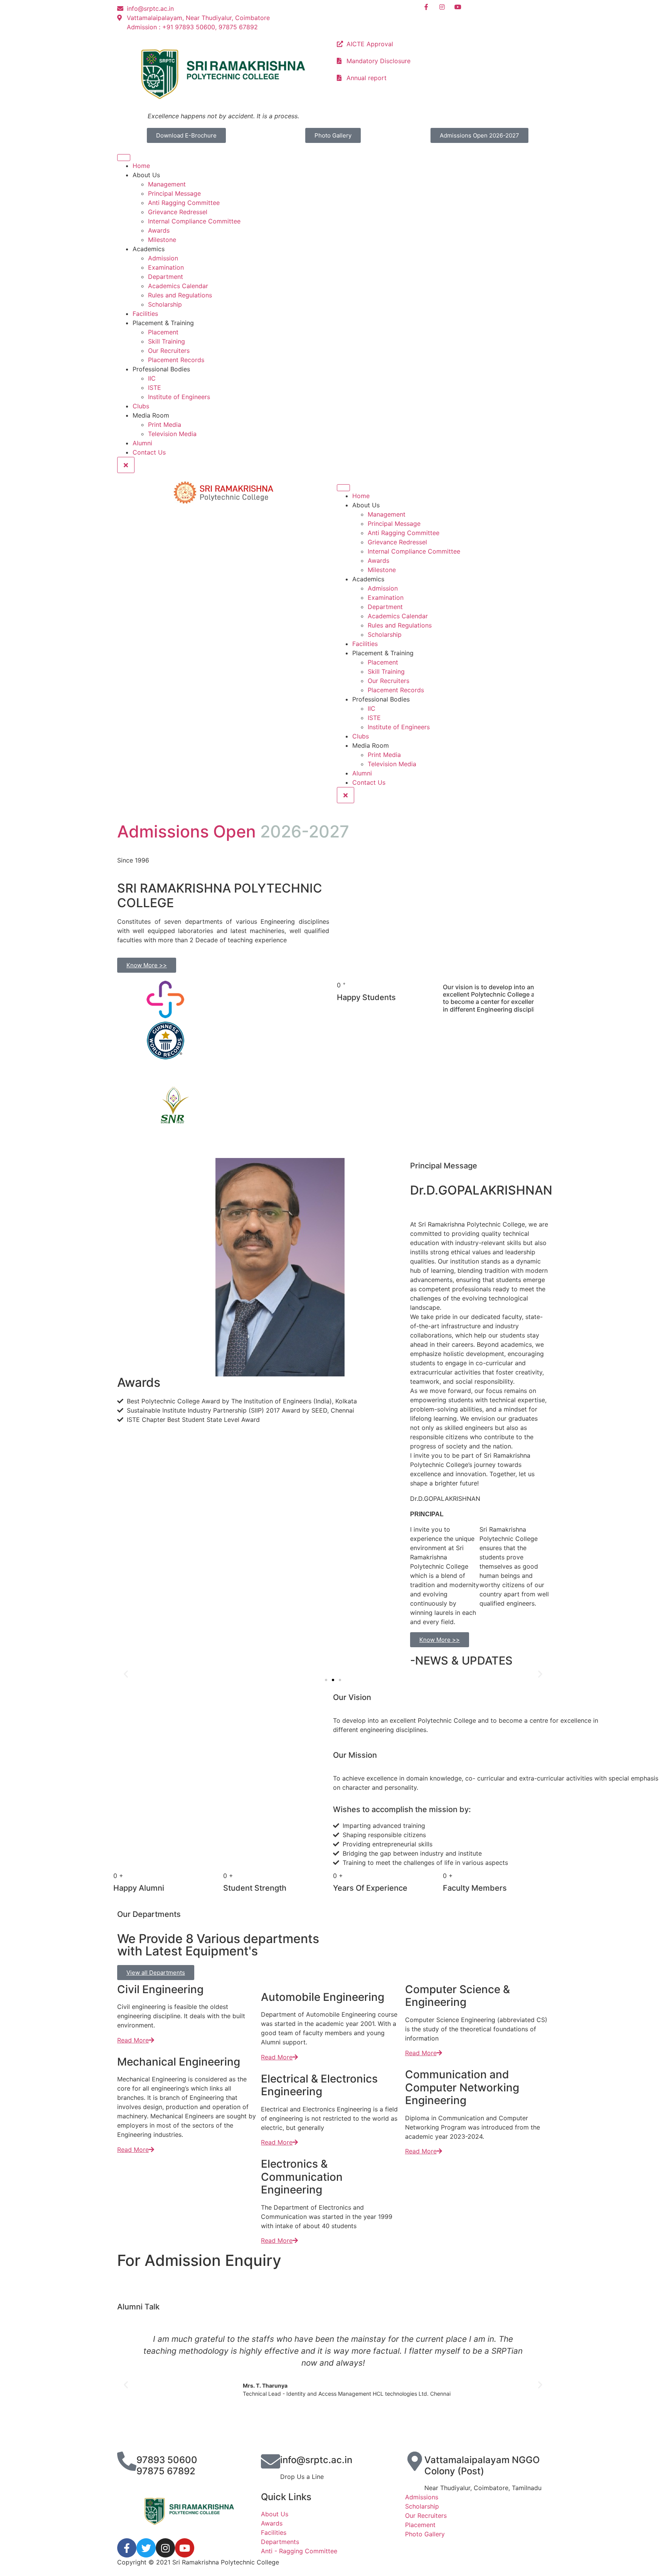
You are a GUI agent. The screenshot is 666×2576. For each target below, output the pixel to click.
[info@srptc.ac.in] (271, 2461)
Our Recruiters (169, 351)
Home (141, 166)
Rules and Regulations (180, 295)
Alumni (142, 443)
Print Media (165, 425)
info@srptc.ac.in (316, 2460)
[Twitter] (146, 2548)
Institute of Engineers (179, 397)
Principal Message (174, 193)
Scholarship (165, 304)
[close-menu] (126, 465)
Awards (159, 230)
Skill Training (166, 341)
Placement (163, 332)
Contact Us (149, 452)
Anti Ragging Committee (184, 203)
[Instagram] (165, 2548)
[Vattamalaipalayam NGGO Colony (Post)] (415, 2461)
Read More (133, 2040)
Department (166, 277)
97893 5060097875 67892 (167, 2465)
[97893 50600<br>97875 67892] (127, 2461)
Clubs (141, 406)
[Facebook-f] (127, 2548)
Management (167, 184)
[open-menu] (124, 158)
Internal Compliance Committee (194, 221)
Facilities (145, 314)
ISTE (155, 388)
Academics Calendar (178, 286)
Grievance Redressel (178, 212)
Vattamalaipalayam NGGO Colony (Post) (482, 2465)
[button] (126, 1674)
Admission (163, 258)
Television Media (172, 434)
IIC (152, 378)
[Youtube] (185, 2548)
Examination (166, 267)
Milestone (162, 240)
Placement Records (176, 360)
